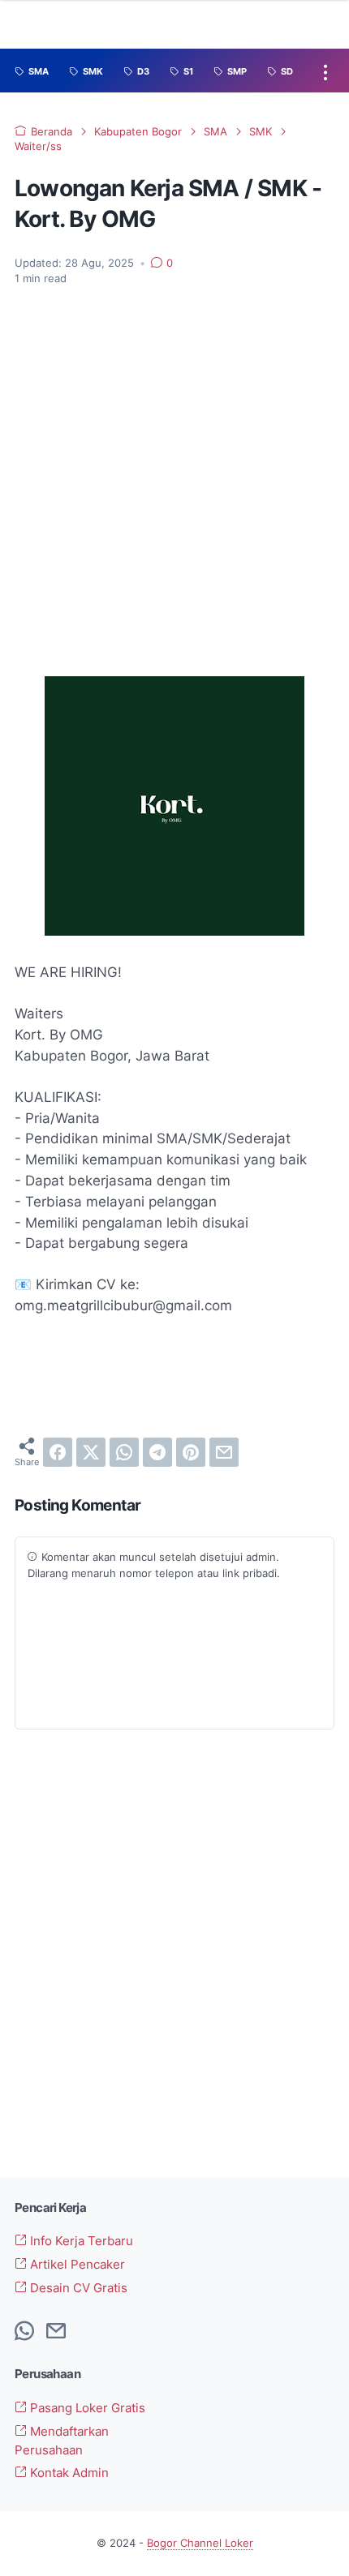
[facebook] (58, 1452)
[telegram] (157, 1452)
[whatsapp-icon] (24, 2332)
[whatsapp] (124, 1452)
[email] (224, 1452)
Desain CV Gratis (77, 2288)
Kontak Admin (68, 2473)
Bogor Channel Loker (200, 2543)
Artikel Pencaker (76, 2265)
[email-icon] (56, 2332)
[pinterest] (191, 1452)
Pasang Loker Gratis (86, 2408)
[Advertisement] (174, 482)
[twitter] (91, 1452)
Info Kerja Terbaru (80, 2241)
